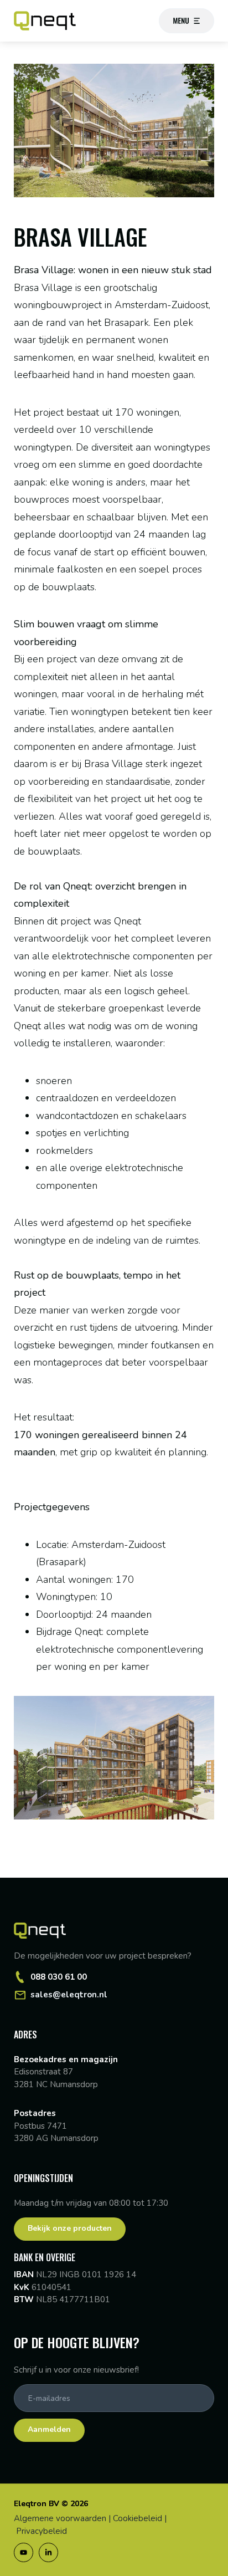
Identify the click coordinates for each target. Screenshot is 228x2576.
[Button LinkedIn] (48, 2552)
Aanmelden (49, 2429)
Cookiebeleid (138, 2518)
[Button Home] (45, 21)
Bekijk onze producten (70, 2228)
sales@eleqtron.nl (69, 1995)
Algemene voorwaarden (60, 2518)
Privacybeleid (42, 2531)
